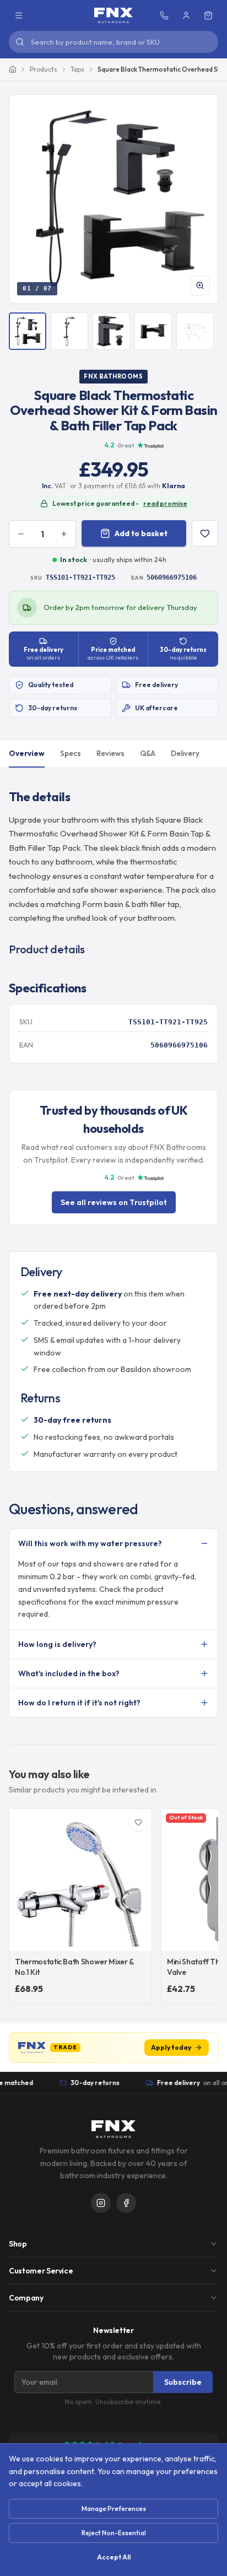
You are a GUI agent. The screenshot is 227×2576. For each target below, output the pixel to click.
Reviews (110, 753)
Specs (71, 753)
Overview (27, 753)
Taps (77, 69)
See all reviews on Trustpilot (114, 1202)
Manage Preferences (114, 2509)
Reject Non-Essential (114, 2533)
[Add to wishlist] (205, 533)
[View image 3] (111, 331)
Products (44, 69)
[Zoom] (200, 285)
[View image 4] (153, 331)
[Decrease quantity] (21, 534)
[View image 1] (28, 331)
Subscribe (183, 2382)
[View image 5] (195, 331)
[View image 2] (69, 331)
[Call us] (164, 15)
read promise (165, 503)
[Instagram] (101, 2203)
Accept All (114, 2557)
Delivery (185, 753)
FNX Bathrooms (113, 376)
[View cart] (208, 15)
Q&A (148, 753)
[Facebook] (126, 2203)
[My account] (186, 15)
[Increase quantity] (64, 534)
